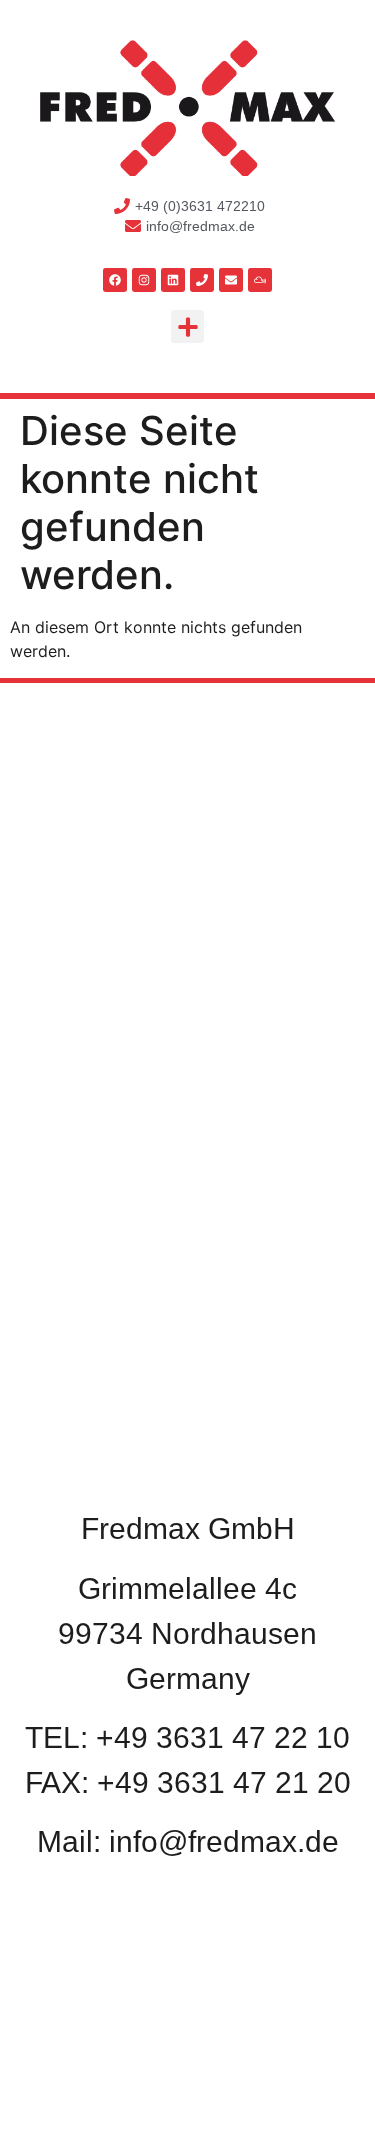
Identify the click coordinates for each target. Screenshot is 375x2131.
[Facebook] (115, 280)
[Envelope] (231, 280)
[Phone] (202, 280)
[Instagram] (144, 280)
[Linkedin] (173, 280)
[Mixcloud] (260, 280)
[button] (187, 326)
